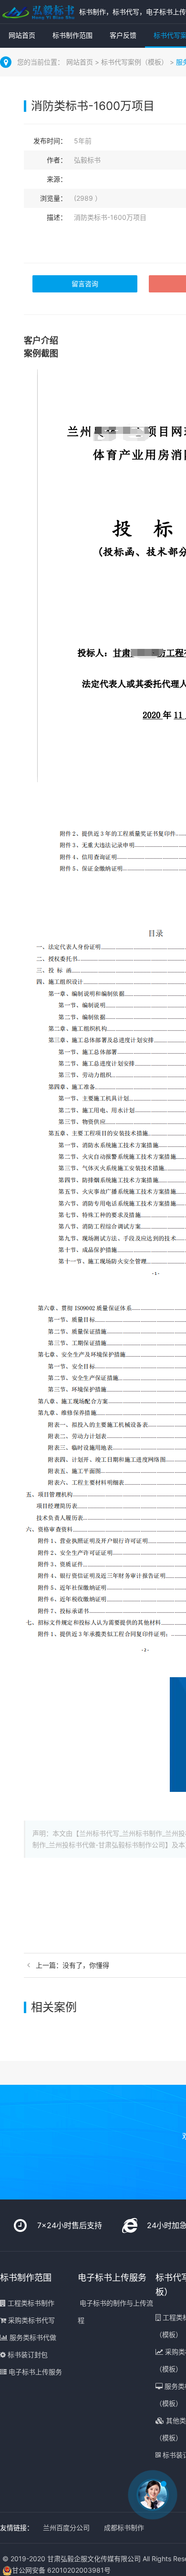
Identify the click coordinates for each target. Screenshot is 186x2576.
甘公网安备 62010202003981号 (61, 2570)
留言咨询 (85, 284)
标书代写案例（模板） (135, 62)
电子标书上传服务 (34, 2372)
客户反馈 (123, 35)
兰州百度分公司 (66, 2527)
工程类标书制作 (30, 2303)
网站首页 (22, 35)
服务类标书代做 (32, 2337)
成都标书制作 (124, 2527)
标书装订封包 (27, 2355)
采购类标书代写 (31, 2320)
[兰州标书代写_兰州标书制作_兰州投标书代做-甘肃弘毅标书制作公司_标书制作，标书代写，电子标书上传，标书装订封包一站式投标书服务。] (37, 12)
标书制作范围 (72, 35)
